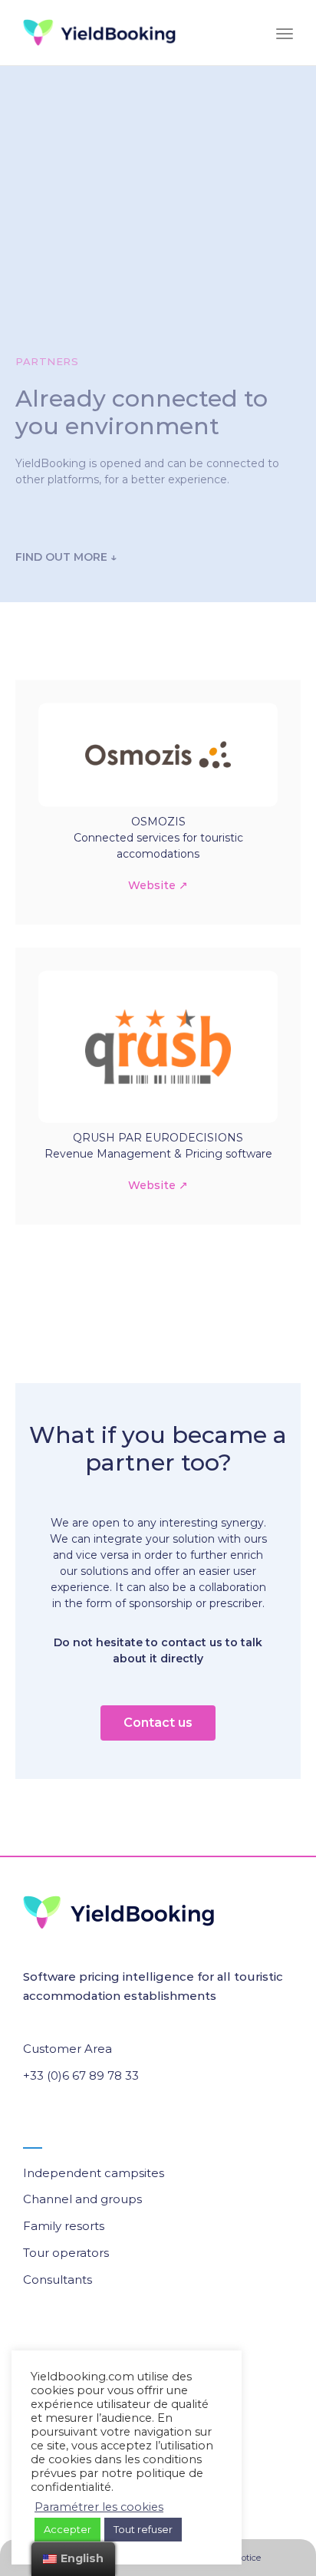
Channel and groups (82, 2199)
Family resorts (64, 2226)
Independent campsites (94, 2173)
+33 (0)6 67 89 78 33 (81, 2075)
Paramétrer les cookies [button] (99, 2507)
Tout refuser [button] (143, 2529)
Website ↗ (158, 885)
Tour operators (66, 2253)
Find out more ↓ (66, 557)
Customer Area (67, 2049)
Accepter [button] (67, 2529)
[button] (158, 1723)
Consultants (58, 2280)
